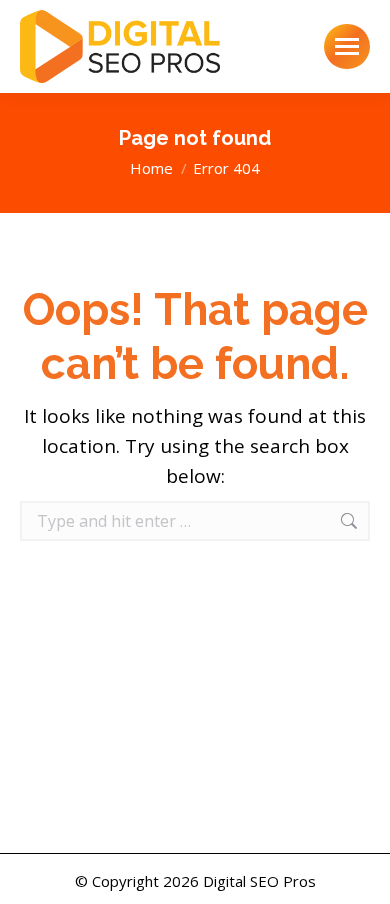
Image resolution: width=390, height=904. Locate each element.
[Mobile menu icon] (347, 46)
